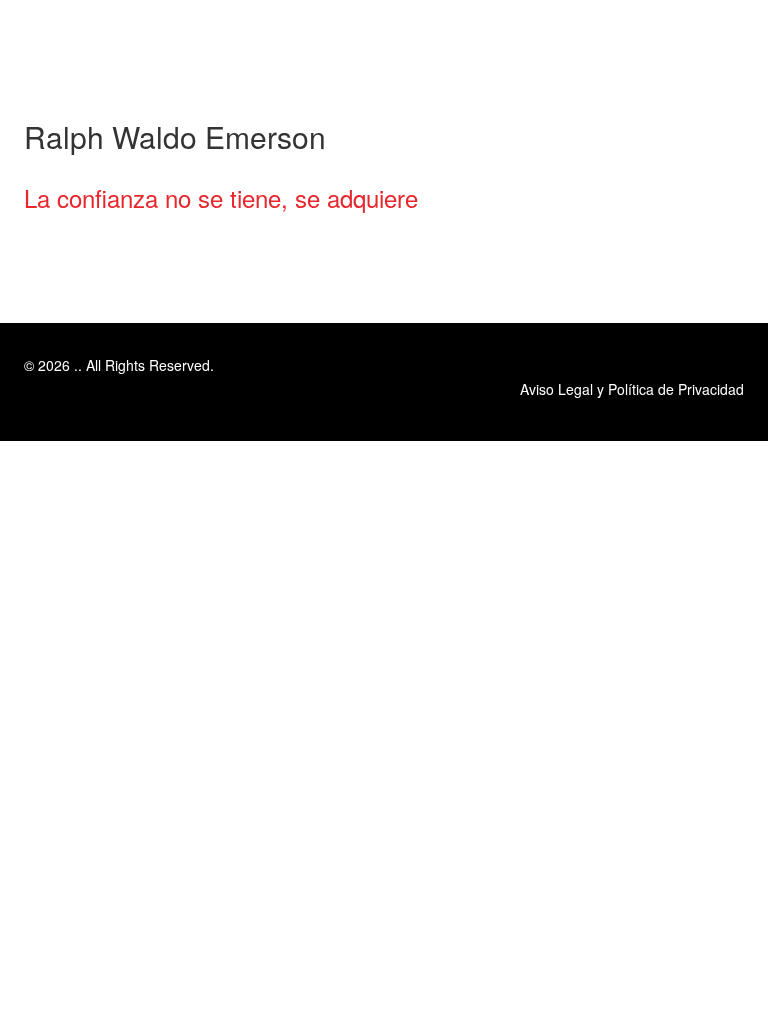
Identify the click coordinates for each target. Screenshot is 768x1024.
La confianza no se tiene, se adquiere (221, 197)
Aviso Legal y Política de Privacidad (632, 389)
